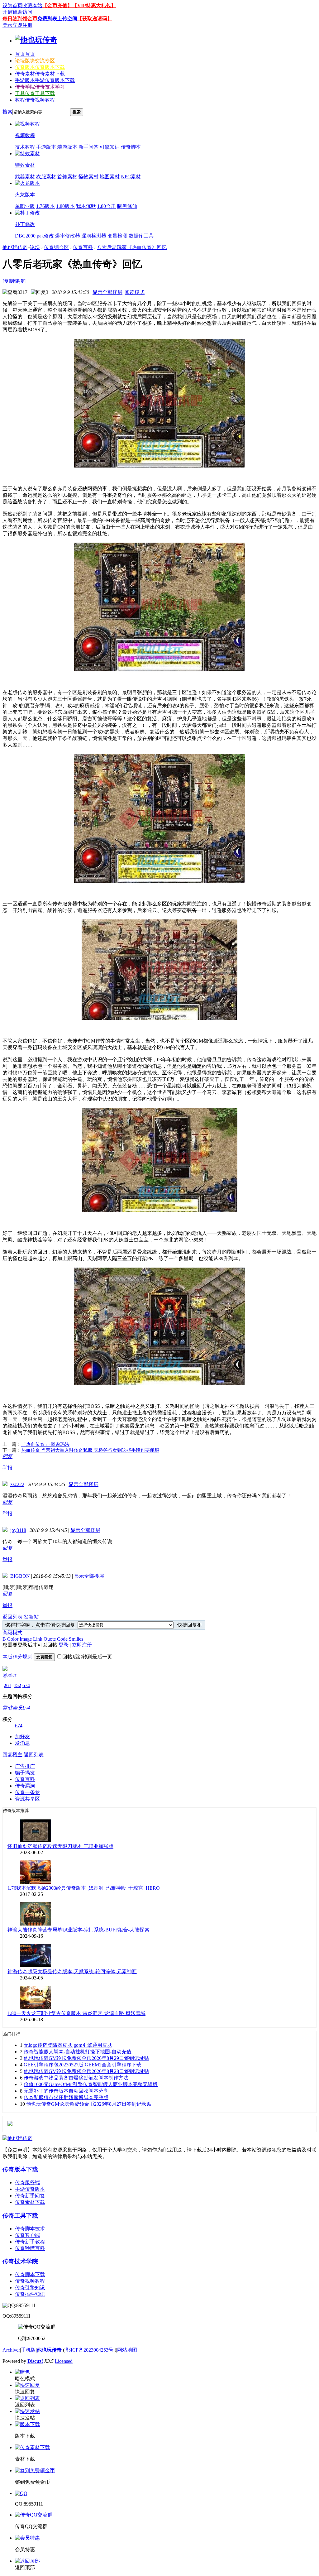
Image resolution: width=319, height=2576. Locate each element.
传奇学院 (40, 87)
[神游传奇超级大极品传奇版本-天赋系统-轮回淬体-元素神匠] (36, 1966)
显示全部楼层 (107, 292)
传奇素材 (40, 74)
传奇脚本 (131, 147)
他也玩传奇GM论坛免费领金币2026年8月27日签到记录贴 (89, 2104)
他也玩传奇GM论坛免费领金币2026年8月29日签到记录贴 (86, 2058)
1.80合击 (107, 206)
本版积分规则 (17, 1657)
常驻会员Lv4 (16, 1708)
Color (13, 1639)
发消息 (22, 1743)
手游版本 (45, 80)
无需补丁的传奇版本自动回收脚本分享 (66, 2091)
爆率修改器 (68, 236)
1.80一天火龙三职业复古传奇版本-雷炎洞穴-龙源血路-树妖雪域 (76, 2013)
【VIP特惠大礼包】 (94, 5)
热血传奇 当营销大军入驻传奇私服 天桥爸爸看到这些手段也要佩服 (90, 1450)
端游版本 (67, 147)
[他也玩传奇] (36, 40)
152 (17, 1685)
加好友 (22, 1737)
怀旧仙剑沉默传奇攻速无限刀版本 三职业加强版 (60, 1846)
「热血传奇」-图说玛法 (45, 1444)
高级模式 (12, 1633)
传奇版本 (40, 67)
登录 (7, 25)
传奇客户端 (27, 2235)
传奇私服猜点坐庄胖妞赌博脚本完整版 (66, 2097)
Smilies (76, 1639)
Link (38, 1639)
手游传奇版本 (30, 2189)
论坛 (35, 61)
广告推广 (25, 1766)
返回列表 (12, 1617)
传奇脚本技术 (30, 2229)
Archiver (11, 2350)
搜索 (7, 112)
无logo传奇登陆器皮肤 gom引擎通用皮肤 (68, 2045)
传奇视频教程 (30, 2281)
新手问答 (88, 147)
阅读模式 (135, 292)
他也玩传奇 (15, 247)
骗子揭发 (25, 1773)
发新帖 (31, 1617)
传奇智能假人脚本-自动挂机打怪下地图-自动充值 (78, 2052)
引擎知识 (110, 147)
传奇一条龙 (27, 1792)
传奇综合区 (56, 247)
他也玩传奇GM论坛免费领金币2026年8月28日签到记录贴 (86, 2071)
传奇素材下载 (30, 2202)
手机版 (28, 2350)
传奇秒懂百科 (30, 2248)
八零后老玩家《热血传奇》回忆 (132, 247)
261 (7, 1685)
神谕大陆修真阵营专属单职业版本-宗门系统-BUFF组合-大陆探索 (79, 1930)
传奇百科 (83, 247)
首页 (25, 54)
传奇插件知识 (30, 2294)
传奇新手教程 (30, 2242)
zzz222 (17, 1484)
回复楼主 (12, 1755)
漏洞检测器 (94, 236)
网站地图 (127, 2350)
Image (26, 1639)
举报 (7, 1468)
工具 (35, 93)
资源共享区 (27, 1799)
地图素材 (110, 177)
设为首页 (12, 5)
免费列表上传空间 (57, 19)
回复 (7, 1456)
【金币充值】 (57, 5)
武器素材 (25, 177)
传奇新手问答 (30, 2196)
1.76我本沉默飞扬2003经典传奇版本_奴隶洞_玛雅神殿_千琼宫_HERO (84, 1888)
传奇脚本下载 (30, 2274)
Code (62, 1639)
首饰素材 (67, 177)
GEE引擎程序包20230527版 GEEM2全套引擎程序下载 (83, 2065)
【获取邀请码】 (95, 19)
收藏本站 (32, 5)
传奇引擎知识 (30, 2288)
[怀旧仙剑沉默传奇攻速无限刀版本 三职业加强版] (36, 1840)
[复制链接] (14, 281)
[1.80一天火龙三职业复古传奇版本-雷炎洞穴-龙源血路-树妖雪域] (36, 2007)
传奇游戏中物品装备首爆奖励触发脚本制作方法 (76, 2078)
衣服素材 (46, 177)
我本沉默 (86, 206)
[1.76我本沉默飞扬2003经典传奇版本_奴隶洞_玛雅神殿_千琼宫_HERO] (36, 1882)
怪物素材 (88, 177)
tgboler (9, 1675)
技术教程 (25, 147)
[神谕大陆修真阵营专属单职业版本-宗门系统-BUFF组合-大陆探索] (36, 1924)
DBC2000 (25, 236)
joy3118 (18, 1530)
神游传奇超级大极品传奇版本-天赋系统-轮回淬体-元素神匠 (72, 1972)
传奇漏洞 (25, 1786)
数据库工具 (141, 236)
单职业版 (25, 206)
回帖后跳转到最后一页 (87, 1657)
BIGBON (20, 1576)
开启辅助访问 (17, 12)
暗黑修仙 (127, 206)
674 (26, 1685)
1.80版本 (65, 206)
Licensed (64, 2361)
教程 (35, 100)
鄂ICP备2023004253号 (90, 2350)
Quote (50, 1639)
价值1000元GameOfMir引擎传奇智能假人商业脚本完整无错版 (91, 2084)
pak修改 (45, 236)
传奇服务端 (27, 2183)
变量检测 (117, 236)
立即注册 (22, 25)
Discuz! (35, 2361)
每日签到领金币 (20, 19)
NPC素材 (131, 177)
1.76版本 (45, 206)
